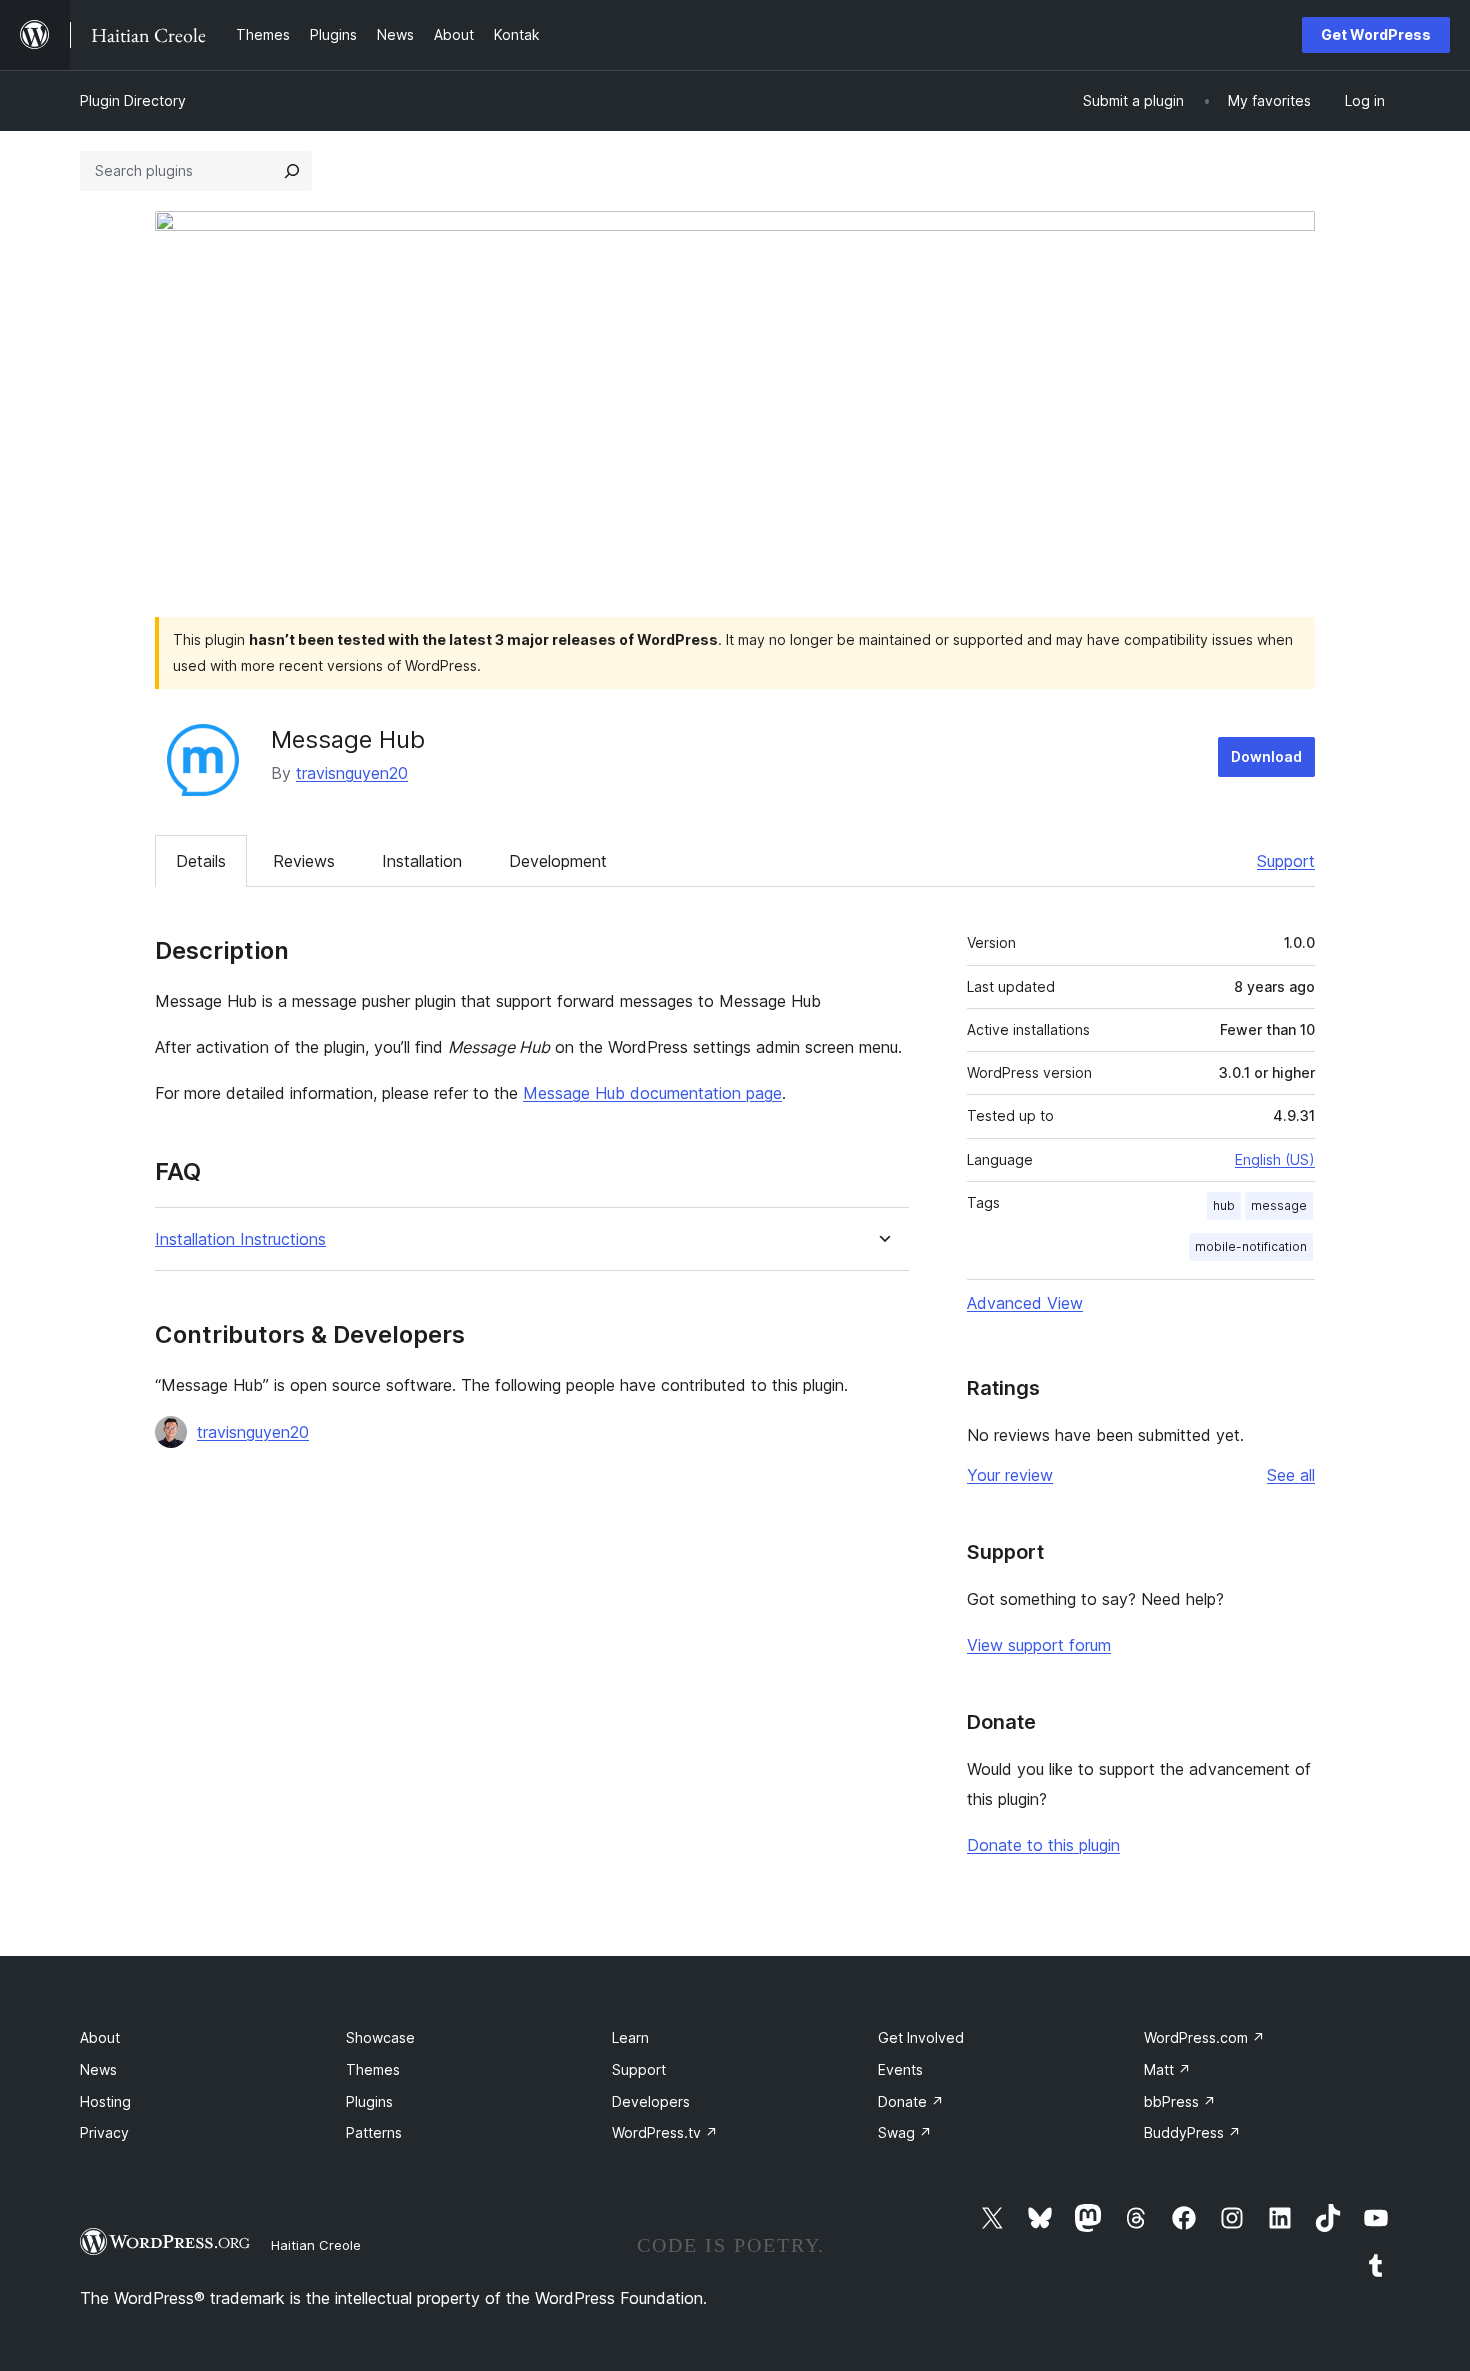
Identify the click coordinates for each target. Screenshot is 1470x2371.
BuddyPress (1192, 2132)
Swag (905, 2132)
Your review (1010, 1475)
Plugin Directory (133, 100)
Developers (651, 2101)
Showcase (380, 2037)
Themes (373, 2069)
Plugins (369, 2101)
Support (1286, 861)
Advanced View (1025, 1303)
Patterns (374, 2132)
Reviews (304, 861)
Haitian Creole (316, 2245)
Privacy (104, 2132)
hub (1224, 1205)
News (98, 2069)
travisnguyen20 (352, 773)
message (1279, 1205)
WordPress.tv (665, 2132)
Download (1266, 756)
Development (558, 861)
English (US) (1275, 1159)
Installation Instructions (240, 1239)
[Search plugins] (292, 171)
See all (1291, 1475)
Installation (422, 861)
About (100, 2037)
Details (201, 861)
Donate (911, 2101)
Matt (1167, 2069)
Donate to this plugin (1043, 1845)
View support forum (1039, 1645)
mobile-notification (1251, 1246)
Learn (630, 2037)
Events (900, 2069)
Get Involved (921, 2037)
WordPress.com (1204, 2037)
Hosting (105, 2101)
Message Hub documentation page (652, 1093)
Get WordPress (1376, 34)
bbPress (1180, 2101)
